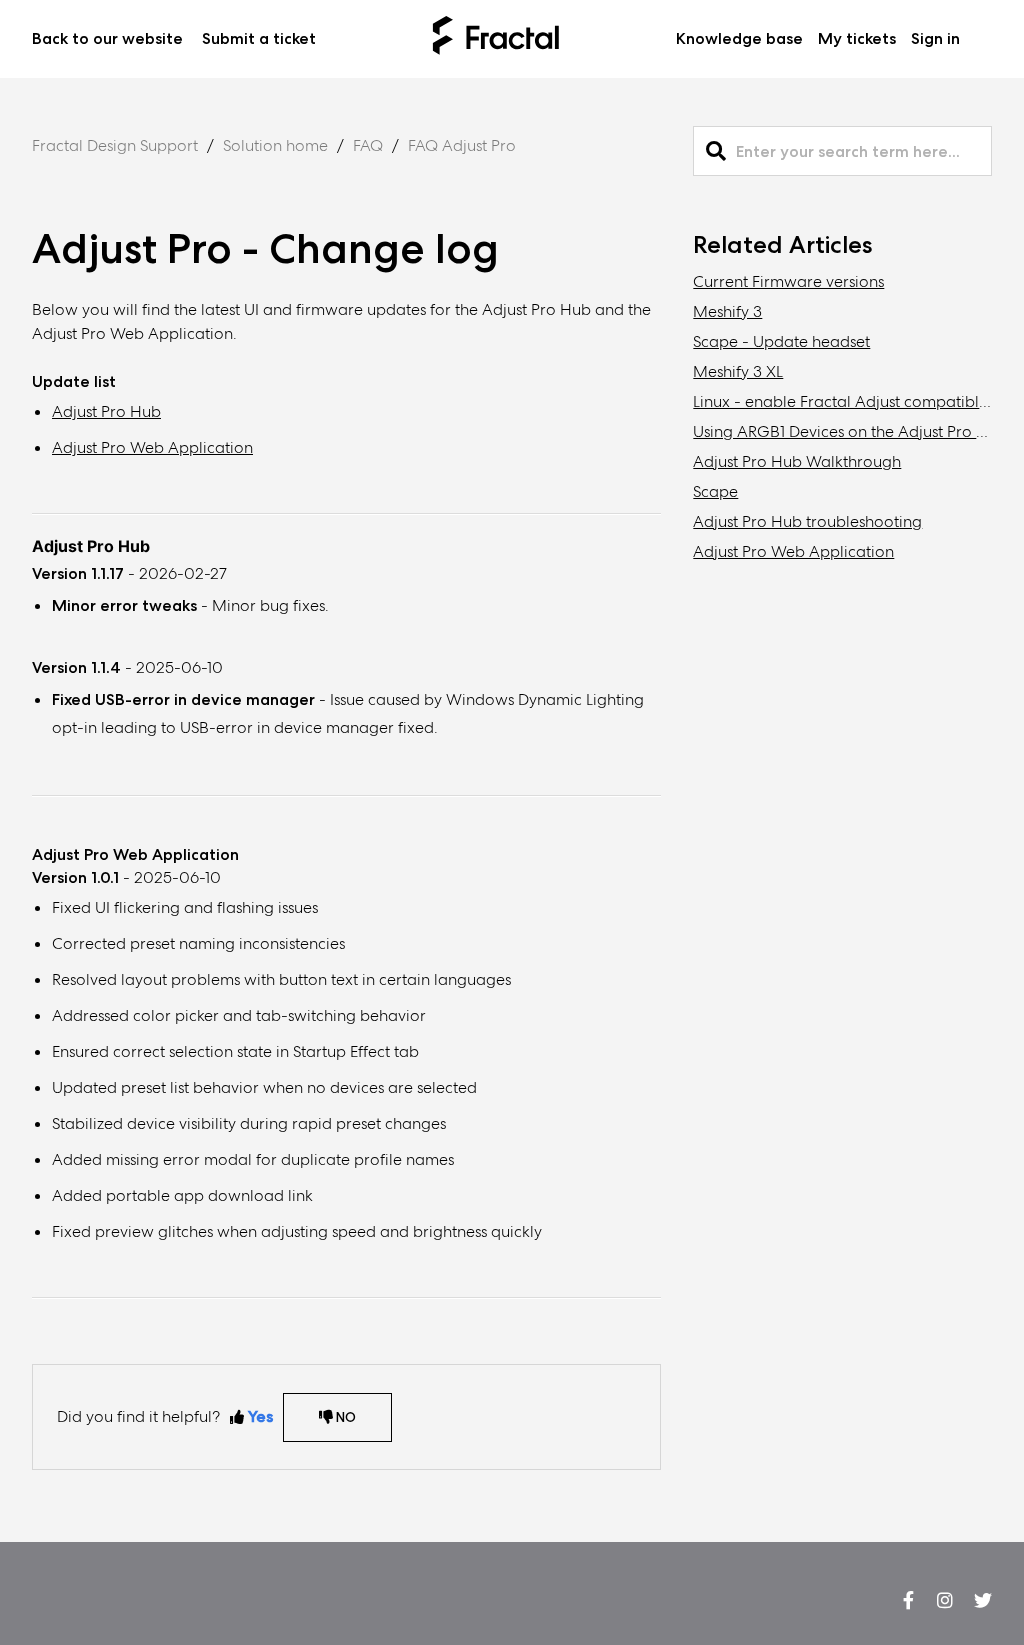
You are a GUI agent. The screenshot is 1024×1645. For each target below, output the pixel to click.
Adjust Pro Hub (106, 411)
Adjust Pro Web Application (152, 447)
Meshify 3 (727, 311)
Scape (715, 491)
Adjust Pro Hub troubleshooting (807, 521)
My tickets (857, 38)
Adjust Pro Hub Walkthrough (797, 461)
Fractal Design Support (115, 145)
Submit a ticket (259, 38)
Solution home (275, 145)
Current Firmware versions (788, 281)
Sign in (935, 38)
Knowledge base (739, 38)
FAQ (368, 145)
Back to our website (107, 38)
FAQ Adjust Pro (462, 145)
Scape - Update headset (781, 341)
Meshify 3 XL (738, 371)
